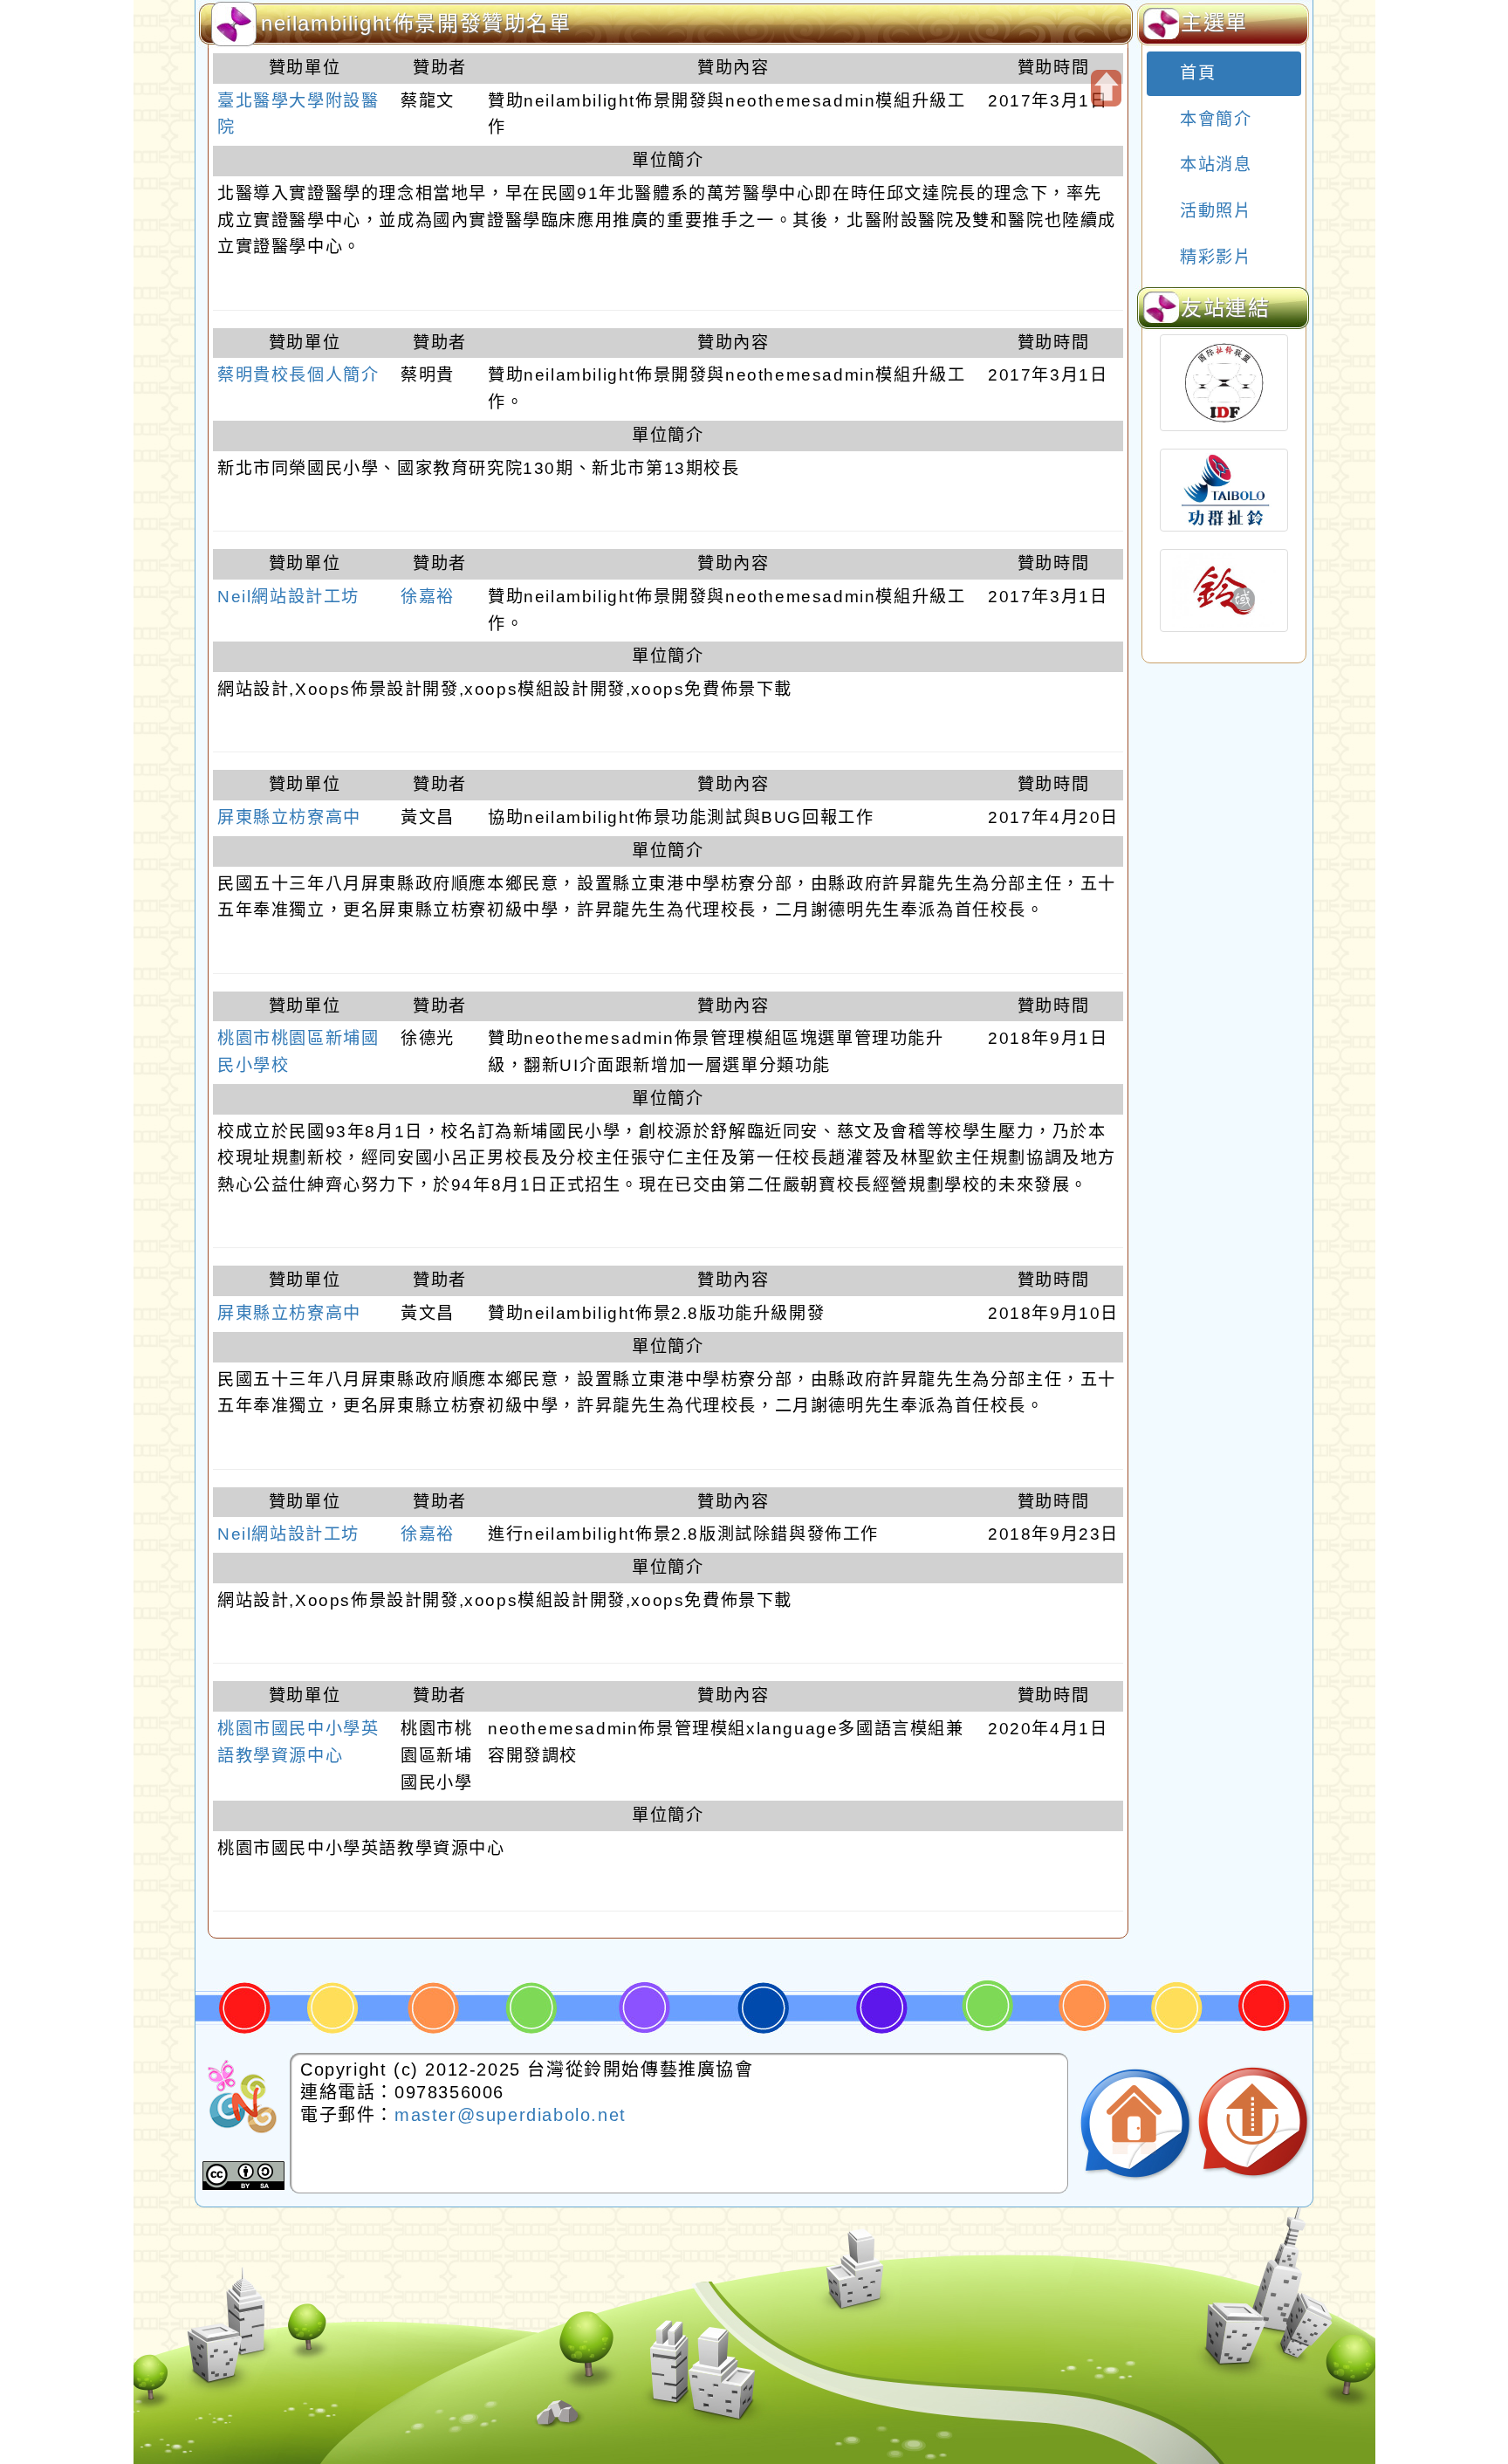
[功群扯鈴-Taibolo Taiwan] (1224, 490)
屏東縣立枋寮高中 (289, 817)
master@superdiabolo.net (511, 2115)
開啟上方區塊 (1106, 88)
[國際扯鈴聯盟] (1224, 383)
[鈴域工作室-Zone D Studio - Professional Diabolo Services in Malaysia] (1224, 590)
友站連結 (1225, 308)
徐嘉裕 (428, 597)
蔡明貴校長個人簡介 (298, 375)
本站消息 (1213, 165)
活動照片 (1213, 211)
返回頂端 (1254, 2124)
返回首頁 (1135, 2124)
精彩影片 (1213, 257)
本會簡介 (1213, 119)
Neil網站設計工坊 (288, 597)
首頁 (1196, 73)
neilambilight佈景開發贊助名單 (416, 23)
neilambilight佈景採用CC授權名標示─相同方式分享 (243, 2176)
